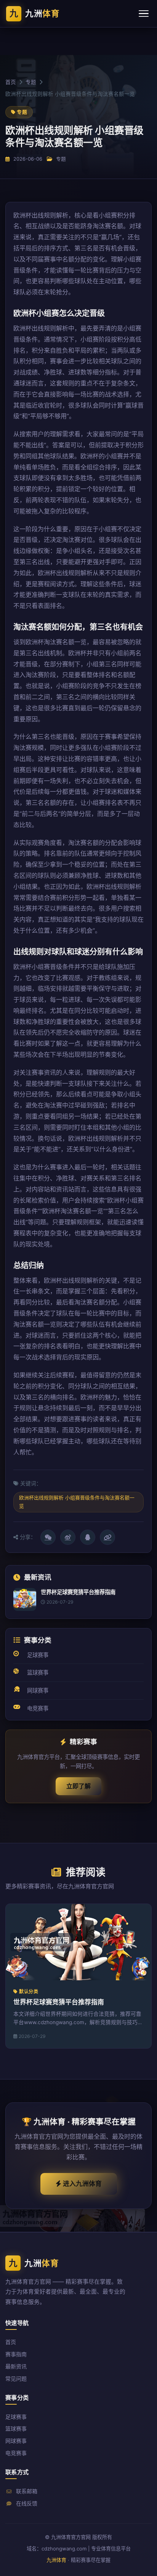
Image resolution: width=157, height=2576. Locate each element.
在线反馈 (26, 2503)
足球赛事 (38, 1655)
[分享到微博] (68, 1537)
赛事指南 (16, 2354)
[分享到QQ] (88, 1537)
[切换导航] (144, 14)
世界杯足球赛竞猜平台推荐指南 (59, 2002)
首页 (11, 82)
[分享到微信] (48, 1537)
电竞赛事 (38, 1708)
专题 (31, 82)
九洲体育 (56, 2560)
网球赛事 (38, 1690)
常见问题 (16, 2379)
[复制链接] (107, 1537)
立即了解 (78, 1786)
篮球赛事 (38, 1672)
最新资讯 (16, 2366)
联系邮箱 (26, 2491)
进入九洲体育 (82, 2184)
